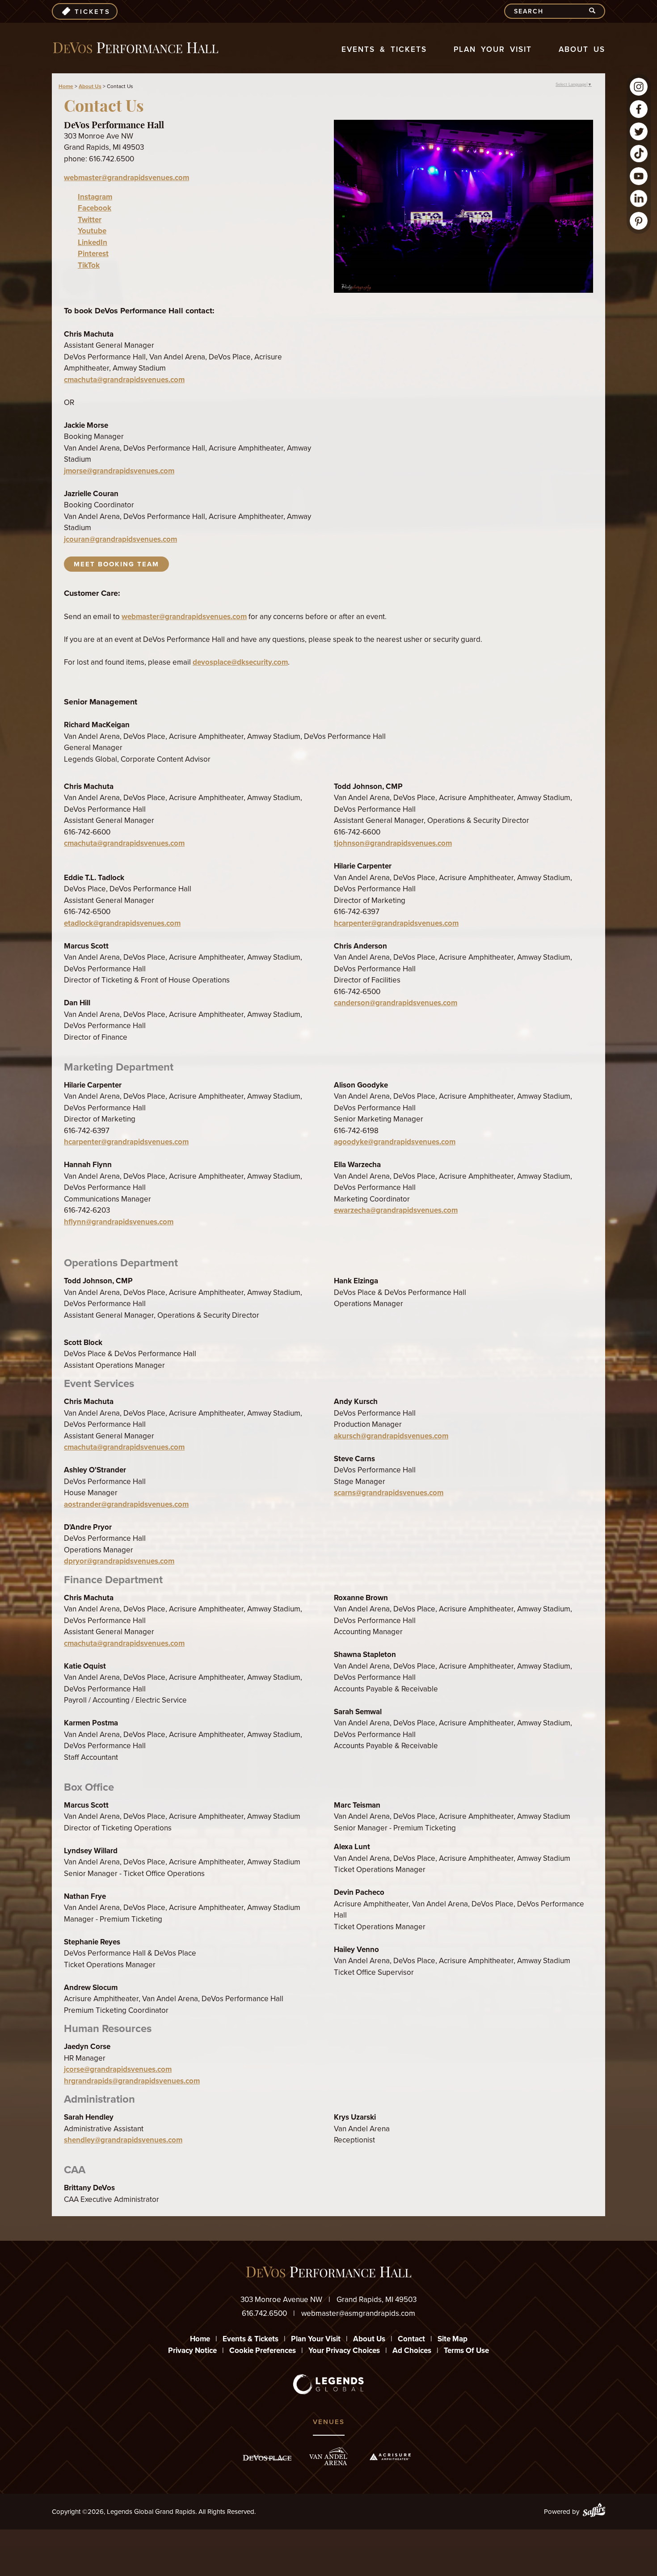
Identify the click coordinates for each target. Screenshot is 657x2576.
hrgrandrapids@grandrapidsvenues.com (132, 2081)
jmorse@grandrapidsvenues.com (119, 471)
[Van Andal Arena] (328, 2456)
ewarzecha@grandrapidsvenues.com (396, 1210)
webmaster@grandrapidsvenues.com (126, 178)
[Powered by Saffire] (594, 2512)
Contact (411, 2339)
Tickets (93, 12)
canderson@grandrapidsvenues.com (396, 1003)
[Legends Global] (329, 2384)
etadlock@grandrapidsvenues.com (122, 923)
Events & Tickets (384, 49)
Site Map (453, 2339)
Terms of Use (466, 2350)
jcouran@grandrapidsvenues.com (120, 539)
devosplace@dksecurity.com (240, 662)
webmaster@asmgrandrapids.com (358, 2313)
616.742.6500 (264, 2313)
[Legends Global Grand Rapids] (136, 48)
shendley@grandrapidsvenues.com (123, 2140)
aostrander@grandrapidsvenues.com (126, 1504)
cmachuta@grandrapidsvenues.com (124, 380)
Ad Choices (412, 2350)
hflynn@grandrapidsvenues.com (119, 1222)
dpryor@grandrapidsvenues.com (119, 1561)
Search (596, 11)
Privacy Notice (192, 2350)
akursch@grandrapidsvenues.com (391, 1436)
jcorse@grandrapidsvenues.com (118, 2069)
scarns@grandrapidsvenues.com (389, 1493)
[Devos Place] (267, 2458)
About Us (582, 49)
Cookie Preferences (263, 2350)
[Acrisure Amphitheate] (390, 2457)
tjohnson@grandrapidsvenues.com (393, 843)
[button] (463, 208)
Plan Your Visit (493, 49)
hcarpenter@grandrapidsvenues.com (396, 923)
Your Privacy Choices (344, 2350)
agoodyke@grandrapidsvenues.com (395, 1142)
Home (66, 86)
